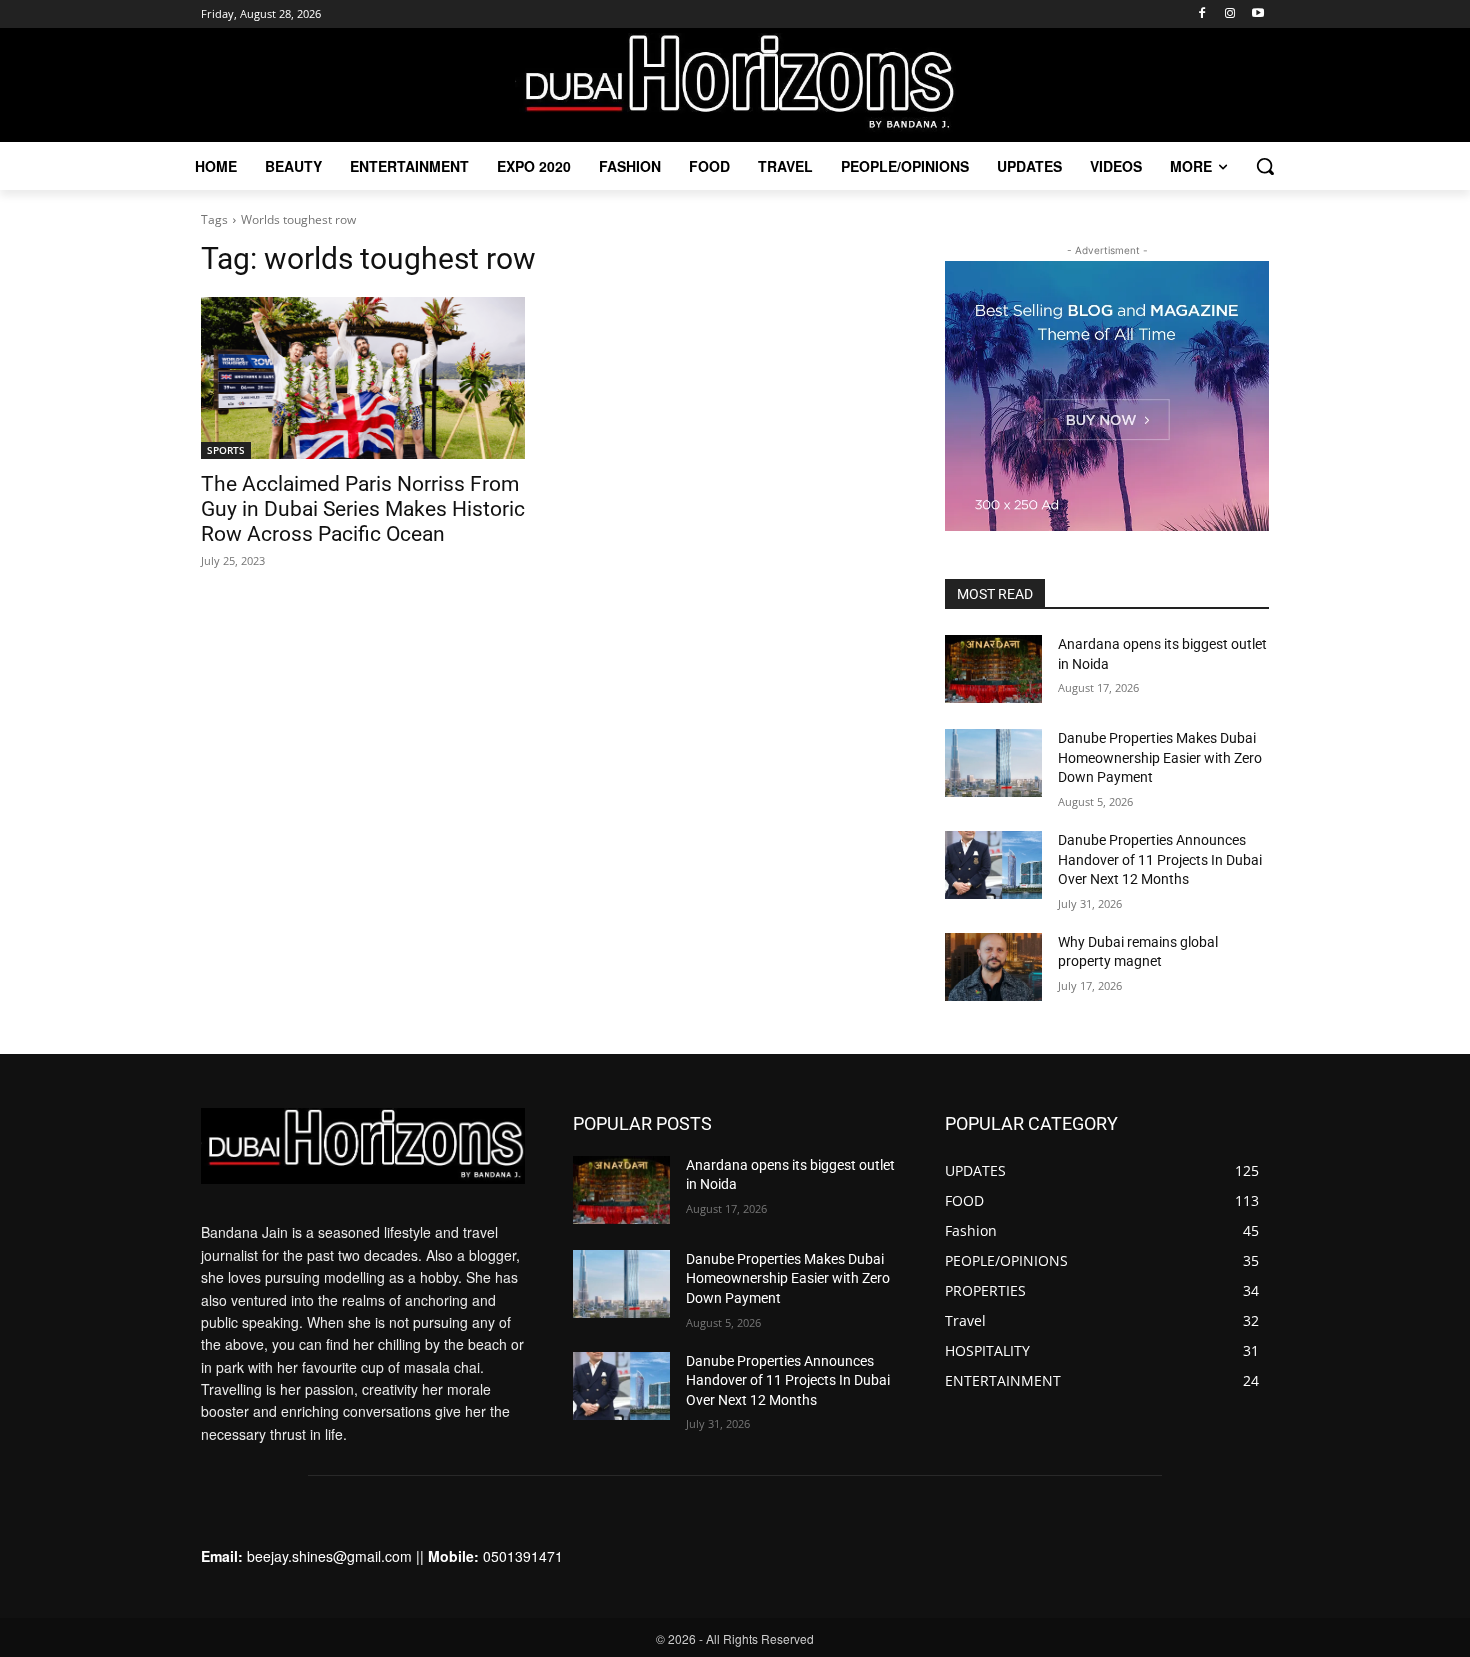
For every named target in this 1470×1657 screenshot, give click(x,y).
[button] (1265, 166)
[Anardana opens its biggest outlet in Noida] (993, 669)
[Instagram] (1229, 14)
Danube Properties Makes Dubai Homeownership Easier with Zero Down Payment (1160, 757)
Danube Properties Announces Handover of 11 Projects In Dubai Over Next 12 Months (1160, 859)
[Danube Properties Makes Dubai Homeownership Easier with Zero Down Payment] (993, 763)
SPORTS (226, 450)
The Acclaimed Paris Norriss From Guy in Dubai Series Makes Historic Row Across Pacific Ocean (363, 509)
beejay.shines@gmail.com (329, 1556)
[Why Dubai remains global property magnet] (993, 967)
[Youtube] (1257, 14)
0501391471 (523, 1556)
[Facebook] (1202, 14)
